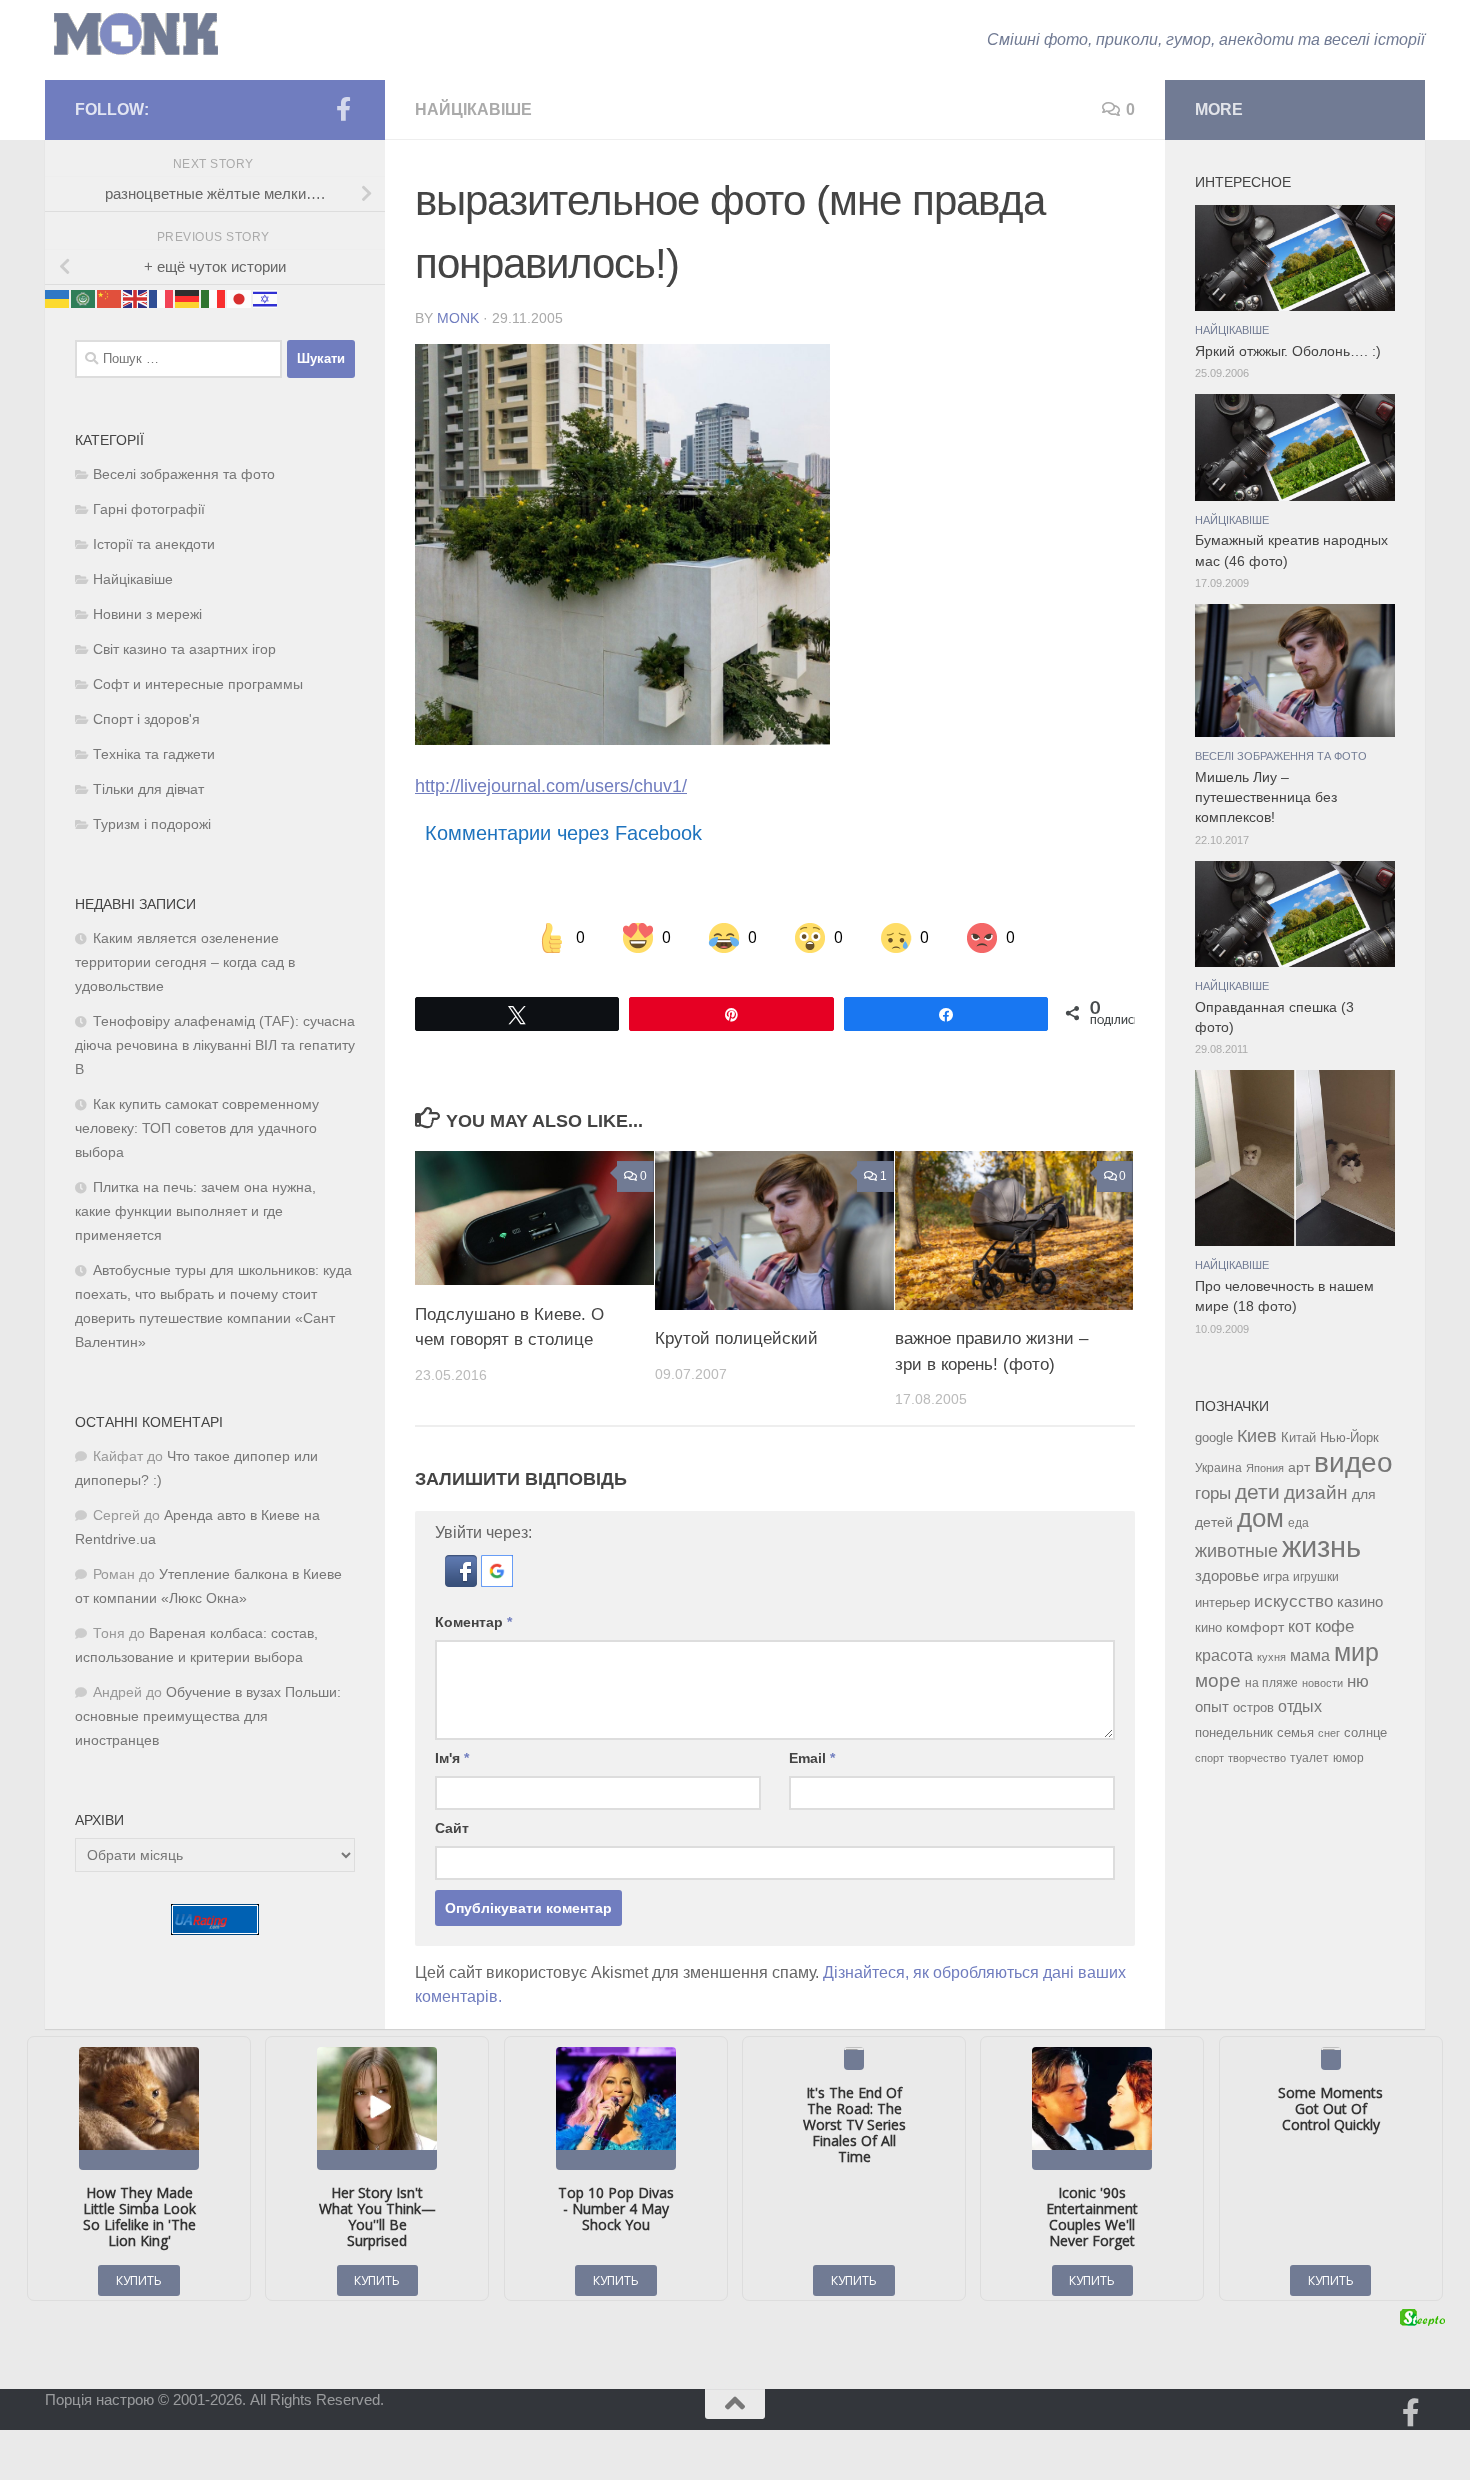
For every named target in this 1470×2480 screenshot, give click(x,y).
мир (1356, 1652)
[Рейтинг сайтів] (215, 1929)
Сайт (452, 1828)
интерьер (1222, 1603)
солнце (1365, 1732)
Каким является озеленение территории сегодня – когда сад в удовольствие (185, 962)
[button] (463, 1581)
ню (1358, 1681)
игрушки (1316, 1577)
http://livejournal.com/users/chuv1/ (551, 786)
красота (1224, 1655)
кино (1208, 1627)
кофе (1334, 1626)
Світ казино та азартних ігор (184, 649)
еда (1298, 1523)
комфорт (1255, 1627)
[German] (188, 297)
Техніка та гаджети (154, 754)
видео (1353, 1462)
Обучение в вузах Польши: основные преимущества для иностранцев (208, 1716)
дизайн (1316, 1492)
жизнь (1321, 1546)
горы (1213, 1493)
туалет (1309, 1758)
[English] (136, 297)
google (1214, 1437)
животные (1236, 1551)
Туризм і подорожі (152, 824)
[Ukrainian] (58, 297)
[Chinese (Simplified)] (110, 297)
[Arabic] (84, 297)
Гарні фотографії (149, 509)
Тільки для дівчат (148, 789)
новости (1322, 1683)
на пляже (1271, 1683)
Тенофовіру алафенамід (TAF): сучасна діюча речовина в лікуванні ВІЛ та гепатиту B (215, 1045)
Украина (1218, 1468)
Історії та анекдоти (154, 544)
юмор (1348, 1757)
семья (1295, 1732)
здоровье (1227, 1575)
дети (1257, 1492)
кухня (1271, 1657)
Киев (1257, 1436)
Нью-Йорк (1349, 1437)
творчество (1257, 1758)
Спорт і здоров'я (146, 719)
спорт (1209, 1758)
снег (1329, 1733)
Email (812, 1758)
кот (1299, 1626)
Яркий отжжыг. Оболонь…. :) (1288, 351)
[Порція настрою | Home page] (136, 34)
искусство (1293, 1601)
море (1218, 1680)
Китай (1298, 1437)
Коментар (473, 1622)
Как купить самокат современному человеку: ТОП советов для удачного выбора (197, 1128)
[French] (162, 297)
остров (1253, 1707)
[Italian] (214, 297)
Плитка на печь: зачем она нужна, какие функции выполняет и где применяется (195, 1211)
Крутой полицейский (736, 1338)
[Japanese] (240, 297)
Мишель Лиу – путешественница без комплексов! (1266, 798)
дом (1260, 1518)
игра (1276, 1576)
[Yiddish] (266, 297)
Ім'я (452, 1758)
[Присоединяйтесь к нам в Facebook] (343, 109)
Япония (1265, 1468)
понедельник (1234, 1733)
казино (1360, 1602)
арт (1299, 1467)
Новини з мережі (147, 614)
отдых (1300, 1706)
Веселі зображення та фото (184, 474)
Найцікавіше (473, 109)
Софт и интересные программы (198, 684)
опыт (1212, 1706)
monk (458, 318)
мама (1310, 1655)
